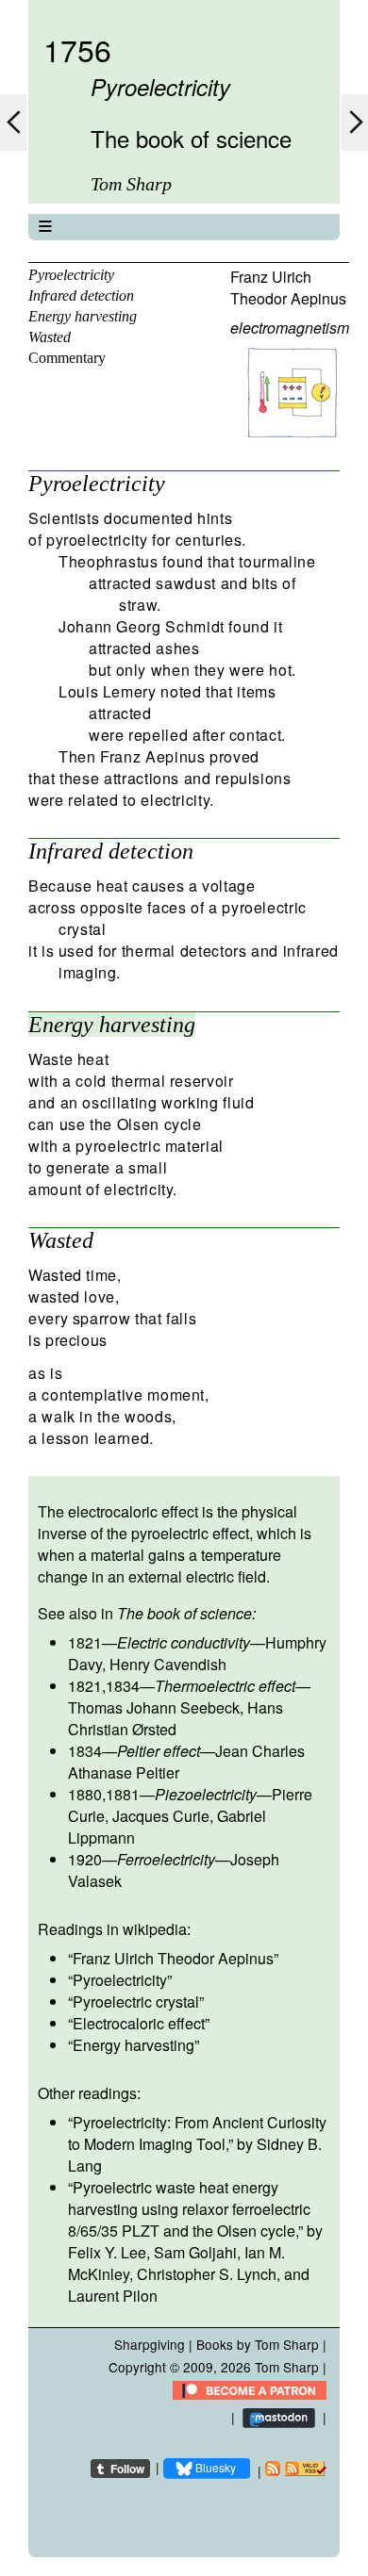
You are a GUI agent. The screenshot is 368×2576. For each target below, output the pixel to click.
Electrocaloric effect (139, 2023)
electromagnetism (290, 328)
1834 (85, 1751)
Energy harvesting (83, 316)
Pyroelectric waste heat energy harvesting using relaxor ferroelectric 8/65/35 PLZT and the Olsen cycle (189, 2209)
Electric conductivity (184, 1642)
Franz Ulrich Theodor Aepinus (288, 287)
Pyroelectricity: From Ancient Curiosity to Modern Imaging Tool (197, 2133)
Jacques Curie (161, 1816)
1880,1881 (104, 1794)
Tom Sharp (287, 2367)
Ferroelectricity (166, 1859)
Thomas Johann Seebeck (154, 1707)
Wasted (50, 337)
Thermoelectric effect (225, 1686)
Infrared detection (81, 295)
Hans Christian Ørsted (176, 1718)
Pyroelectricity (71, 275)
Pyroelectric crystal (136, 2002)
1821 (85, 1642)
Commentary (67, 358)
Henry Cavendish (168, 1664)
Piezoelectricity (206, 1794)
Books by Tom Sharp (258, 2344)
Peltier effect (159, 1751)
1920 (85, 1859)
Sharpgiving (150, 2344)
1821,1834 (104, 1686)
